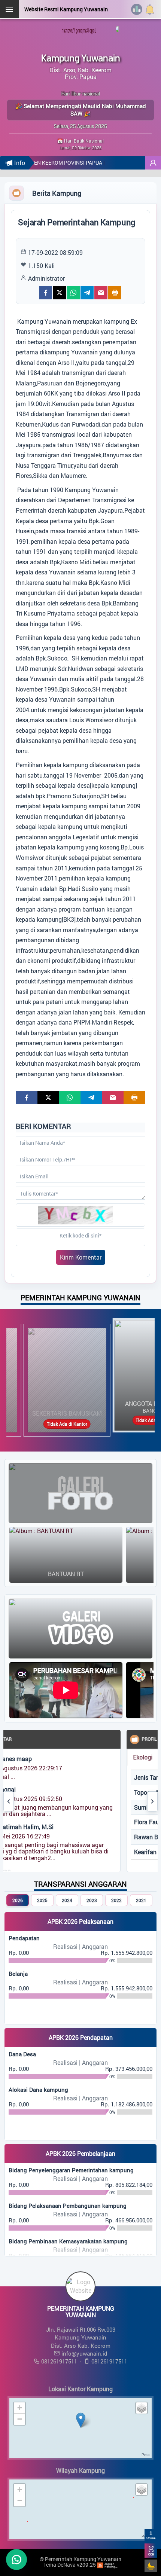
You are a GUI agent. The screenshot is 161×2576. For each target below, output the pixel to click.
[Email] (101, 293)
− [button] (20, 2419)
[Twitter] (59, 293)
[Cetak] (115, 293)
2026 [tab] (18, 1900)
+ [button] (20, 2408)
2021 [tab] (141, 1900)
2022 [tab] (116, 1900)
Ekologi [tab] (109, 1757)
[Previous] (9, 1801)
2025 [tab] (42, 1900)
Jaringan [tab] (143, 1757)
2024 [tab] (67, 1900)
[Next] (152, 1801)
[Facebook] (45, 293)
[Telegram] (87, 293)
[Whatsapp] (73, 293)
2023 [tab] (92, 1900)
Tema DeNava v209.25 (70, 2565)
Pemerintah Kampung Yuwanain (83, 2559)
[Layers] (142, 2408)
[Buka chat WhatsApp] (16, 2560)
